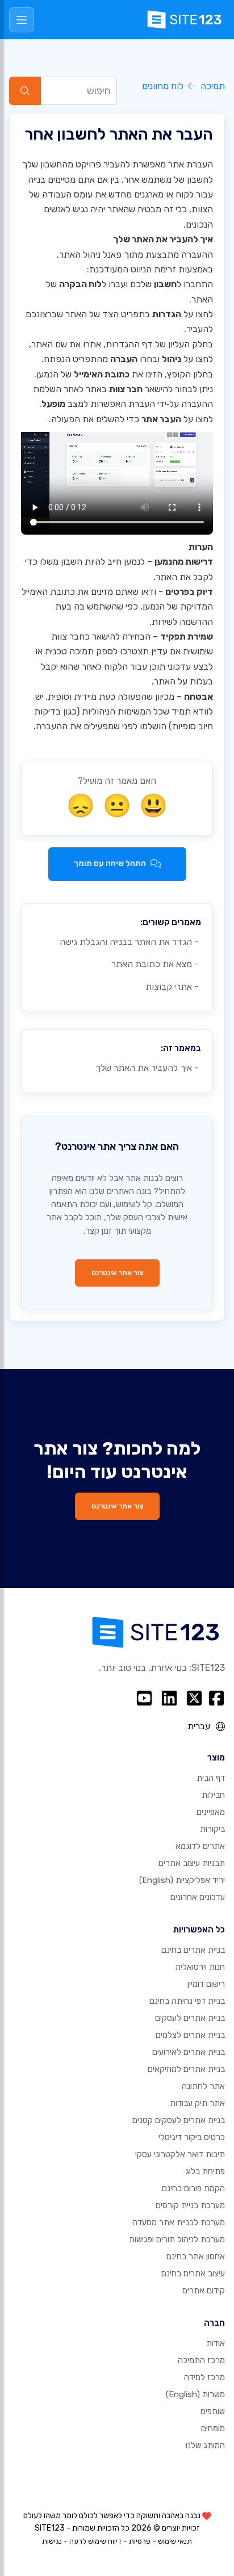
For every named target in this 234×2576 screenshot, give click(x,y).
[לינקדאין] (169, 1698)
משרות (195, 2394)
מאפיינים (211, 1812)
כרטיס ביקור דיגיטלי (192, 2137)
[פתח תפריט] (22, 20)
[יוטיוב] (144, 1698)
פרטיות (140, 2541)
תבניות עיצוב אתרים (192, 1863)
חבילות (213, 1795)
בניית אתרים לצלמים (190, 2035)
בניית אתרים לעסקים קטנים (179, 2120)
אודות (216, 2343)
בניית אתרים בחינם (193, 1950)
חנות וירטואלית (200, 1967)
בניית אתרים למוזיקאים (186, 2069)
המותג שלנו (205, 2445)
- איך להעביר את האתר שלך (148, 1068)
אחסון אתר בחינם (196, 2256)
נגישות (52, 2541)
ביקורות (212, 1829)
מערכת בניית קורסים (190, 2205)
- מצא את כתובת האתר (156, 964)
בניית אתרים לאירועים (189, 2052)
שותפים (213, 2411)
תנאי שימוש (175, 2541)
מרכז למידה (204, 2377)
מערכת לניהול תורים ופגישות (177, 2239)
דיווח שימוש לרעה (95, 2541)
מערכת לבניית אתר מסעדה (179, 2222)
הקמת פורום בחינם (193, 2188)
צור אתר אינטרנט (117, 1273)
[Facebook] (216, 1698)
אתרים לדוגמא (200, 1846)
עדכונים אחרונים (198, 1897)
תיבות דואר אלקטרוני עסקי (180, 2154)
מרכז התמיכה (201, 2360)
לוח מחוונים (163, 86)
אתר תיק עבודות (197, 2103)
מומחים (213, 2428)
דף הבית (211, 1778)
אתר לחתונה (203, 2086)
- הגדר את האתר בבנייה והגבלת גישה (130, 942)
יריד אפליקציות (182, 1880)
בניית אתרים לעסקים (190, 2018)
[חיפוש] (25, 91)
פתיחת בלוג (205, 2171)
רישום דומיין (206, 1984)
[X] (194, 1698)
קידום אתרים (204, 2291)
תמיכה (213, 86)
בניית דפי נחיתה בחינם (187, 2001)
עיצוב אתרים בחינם (193, 2274)
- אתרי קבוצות (173, 987)
